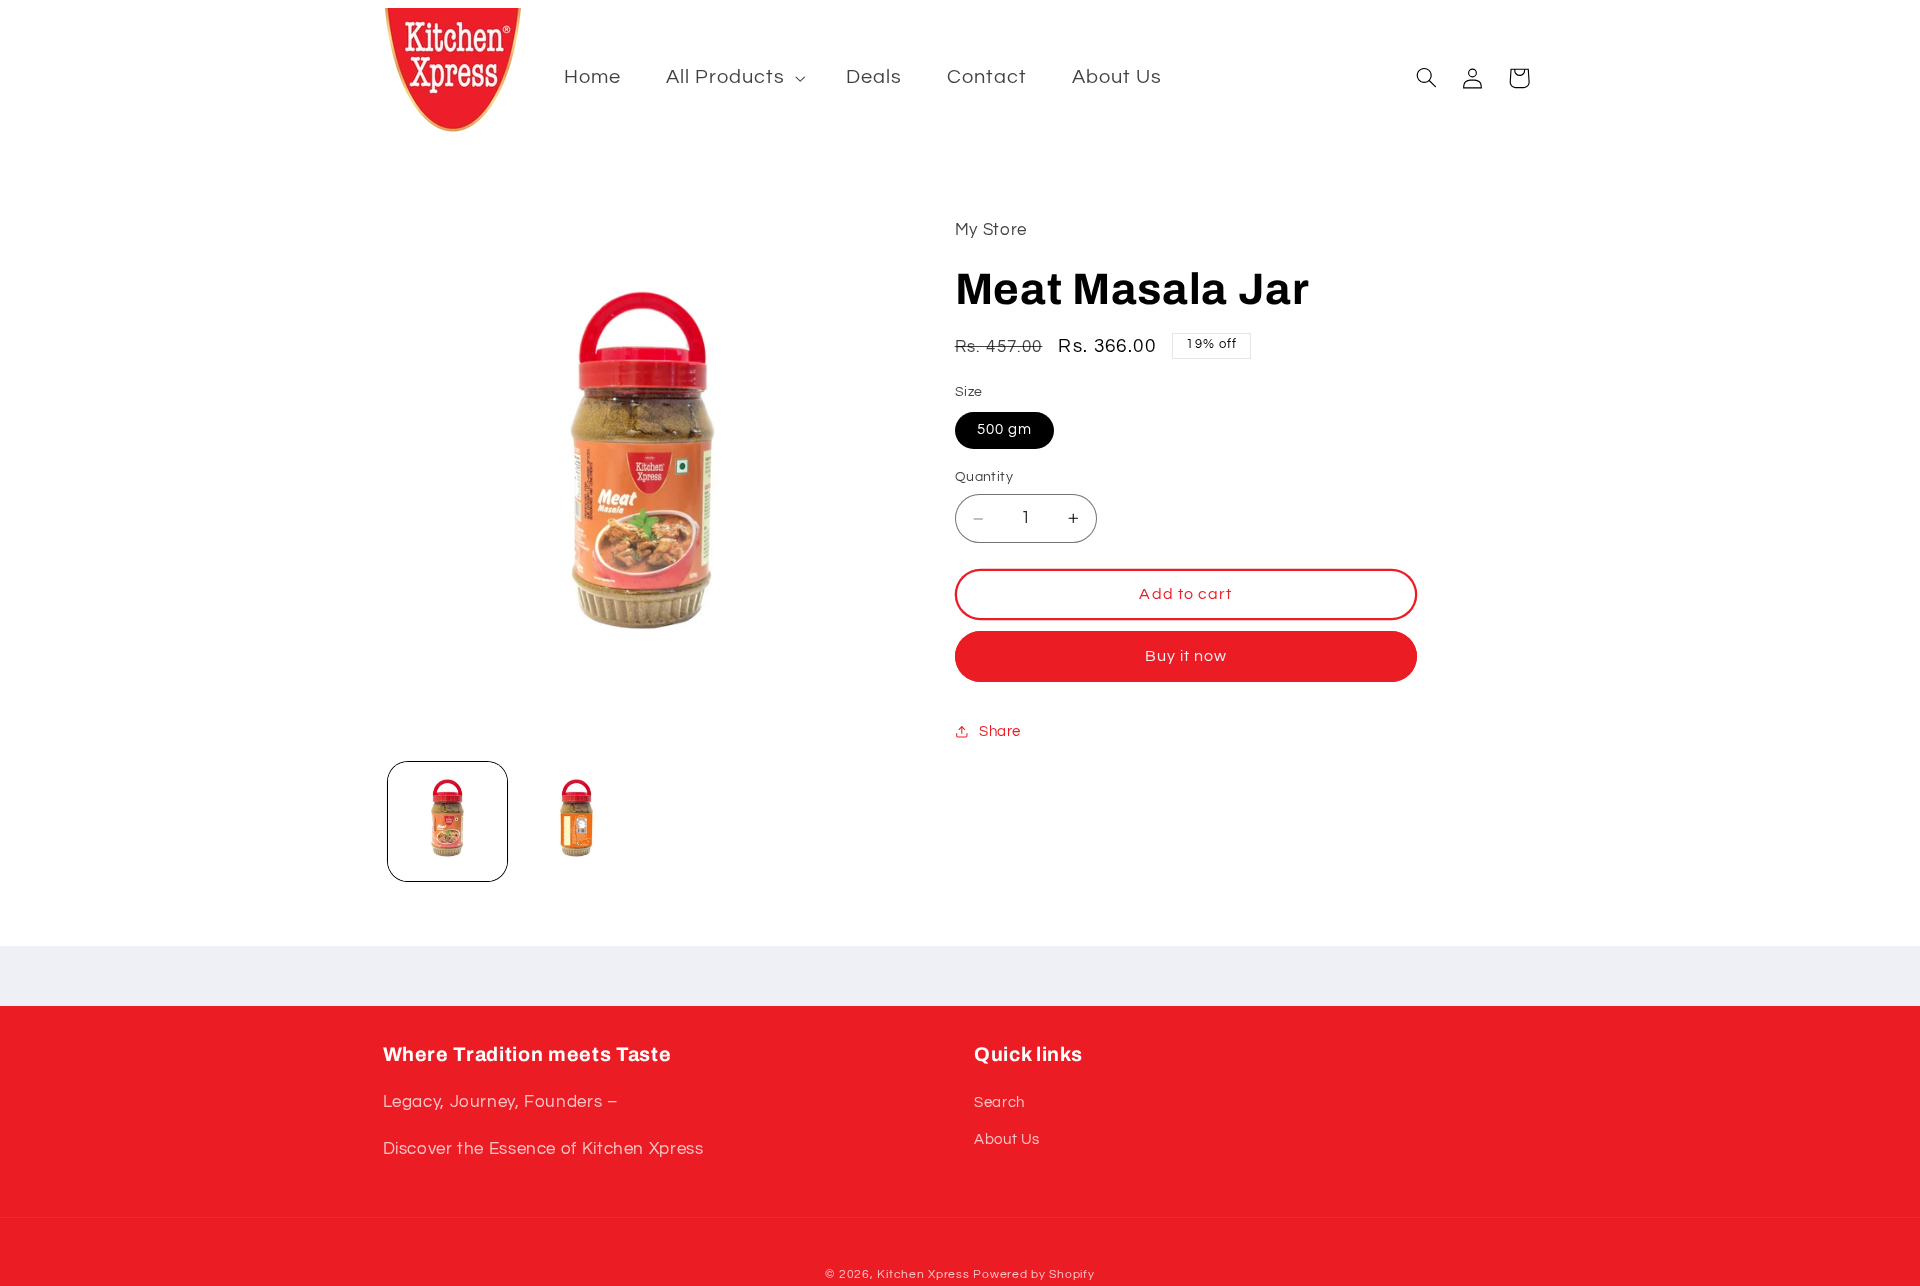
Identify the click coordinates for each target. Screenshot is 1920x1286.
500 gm (1004, 429)
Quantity (984, 477)
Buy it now (1186, 656)
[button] (734, 77)
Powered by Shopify (1033, 1274)
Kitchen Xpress (923, 1274)
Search (999, 1102)
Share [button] (1000, 731)
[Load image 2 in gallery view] (576, 821)
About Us (1007, 1139)
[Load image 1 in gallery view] (447, 821)
